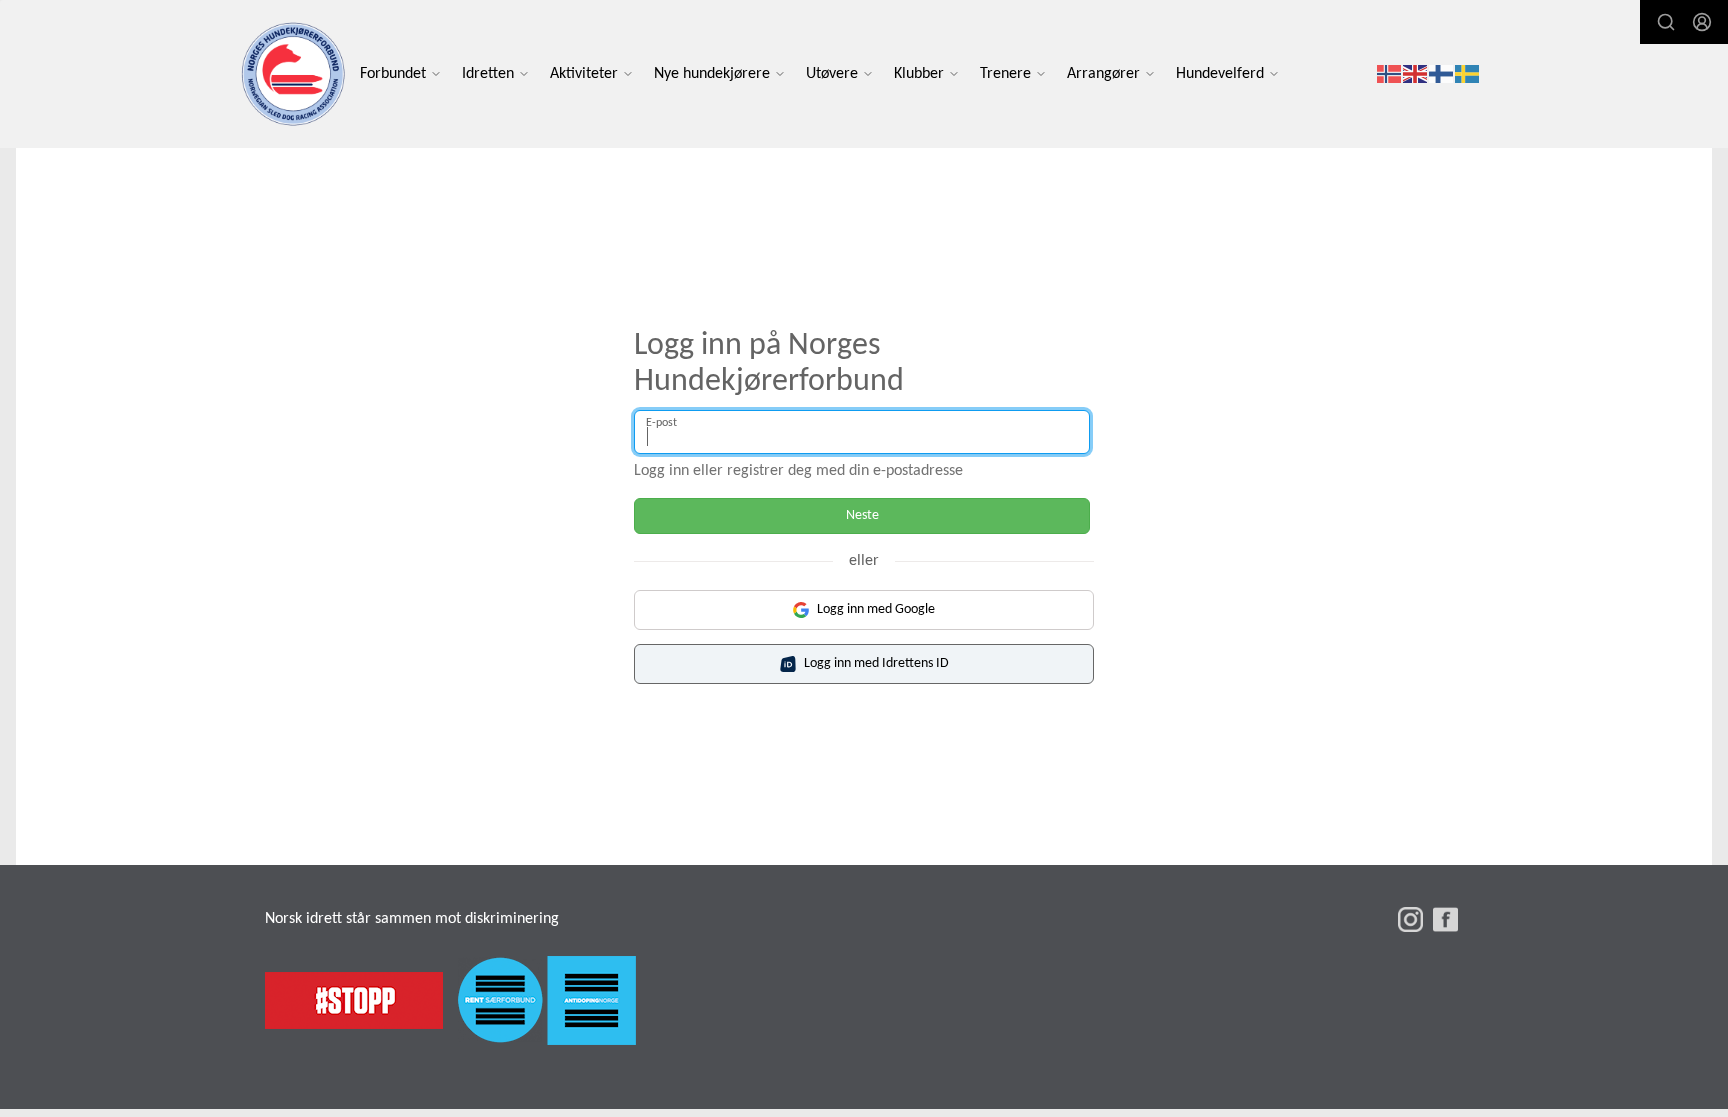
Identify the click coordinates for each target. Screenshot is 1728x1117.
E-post (661, 423)
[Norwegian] (1390, 74)
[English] (1416, 74)
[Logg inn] (1702, 22)
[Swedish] (1468, 74)
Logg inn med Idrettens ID (876, 663)
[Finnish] (1442, 74)
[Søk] (1666, 22)
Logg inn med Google (876, 609)
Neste (862, 515)
